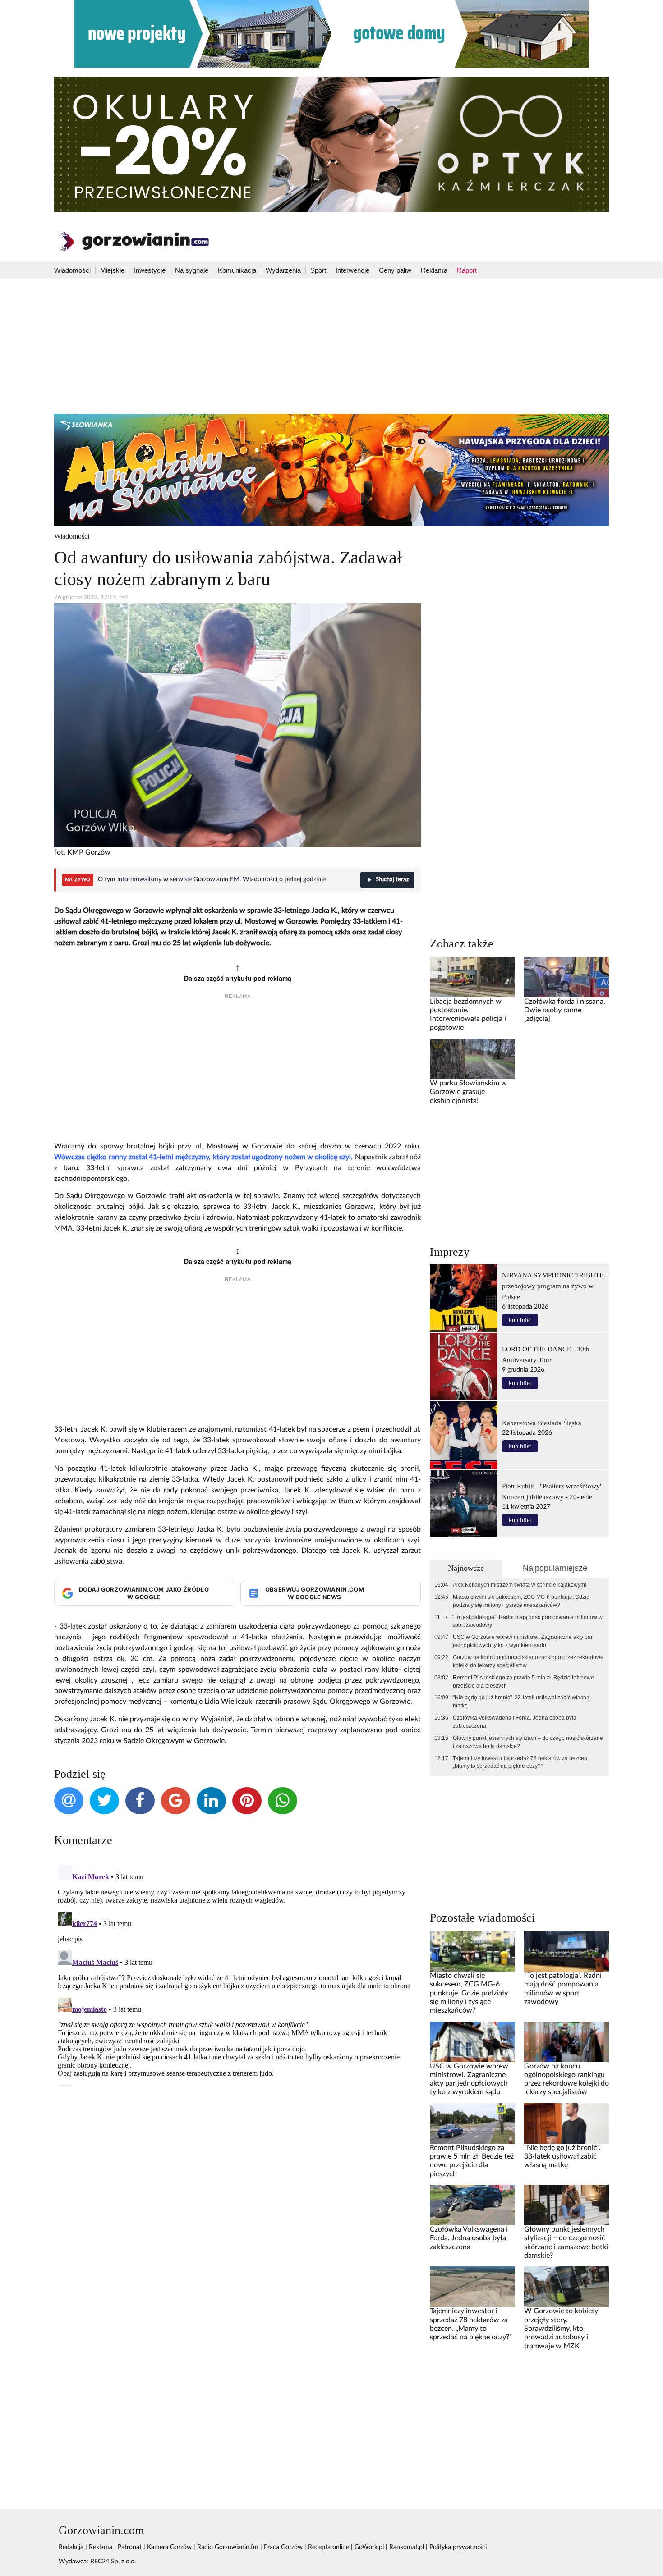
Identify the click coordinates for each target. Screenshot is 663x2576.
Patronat (130, 2547)
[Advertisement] (331, 346)
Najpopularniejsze (555, 1568)
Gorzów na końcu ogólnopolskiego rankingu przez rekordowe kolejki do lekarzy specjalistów (528, 1661)
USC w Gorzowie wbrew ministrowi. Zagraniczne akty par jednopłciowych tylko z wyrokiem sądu (523, 1641)
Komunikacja (237, 270)
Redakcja (71, 2547)
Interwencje (352, 270)
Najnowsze (466, 1568)
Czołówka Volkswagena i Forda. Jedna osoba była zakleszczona (515, 1722)
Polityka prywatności (458, 2547)
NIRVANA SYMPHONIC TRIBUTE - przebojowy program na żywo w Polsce (555, 1286)
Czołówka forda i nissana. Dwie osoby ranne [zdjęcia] (565, 1010)
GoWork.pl (369, 2547)
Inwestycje (150, 270)
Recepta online (329, 2547)
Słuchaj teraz (392, 880)
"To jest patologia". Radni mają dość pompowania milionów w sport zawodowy (527, 1621)
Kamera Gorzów (169, 2547)
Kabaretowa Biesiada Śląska (542, 1423)
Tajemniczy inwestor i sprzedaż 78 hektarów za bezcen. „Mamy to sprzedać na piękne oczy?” (521, 1762)
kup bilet (520, 1320)
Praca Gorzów (283, 2547)
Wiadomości (72, 270)
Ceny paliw (395, 270)
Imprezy (450, 1252)
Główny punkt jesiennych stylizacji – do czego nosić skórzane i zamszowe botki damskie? (528, 1742)
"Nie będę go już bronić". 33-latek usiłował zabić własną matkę (521, 1702)
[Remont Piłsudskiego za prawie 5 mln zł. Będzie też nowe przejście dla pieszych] (472, 2123)
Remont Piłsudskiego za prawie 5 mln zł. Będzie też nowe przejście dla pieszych (523, 1682)
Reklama (434, 270)
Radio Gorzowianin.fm (228, 2547)
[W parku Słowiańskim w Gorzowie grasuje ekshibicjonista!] (472, 1059)
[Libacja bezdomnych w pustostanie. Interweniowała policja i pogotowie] (472, 977)
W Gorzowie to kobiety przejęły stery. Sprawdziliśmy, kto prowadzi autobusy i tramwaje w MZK (561, 2328)
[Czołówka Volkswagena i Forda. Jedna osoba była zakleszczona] (472, 2205)
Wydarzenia (283, 270)
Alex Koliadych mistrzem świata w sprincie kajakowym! (520, 1585)
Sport (318, 270)
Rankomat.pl (407, 2547)
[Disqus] (237, 1974)
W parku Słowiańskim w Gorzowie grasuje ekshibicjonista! (468, 1092)
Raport (467, 270)
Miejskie (112, 270)
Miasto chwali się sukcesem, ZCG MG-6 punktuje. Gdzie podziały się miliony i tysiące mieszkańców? (521, 1601)
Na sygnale (192, 270)
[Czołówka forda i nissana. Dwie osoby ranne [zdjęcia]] (566, 977)
